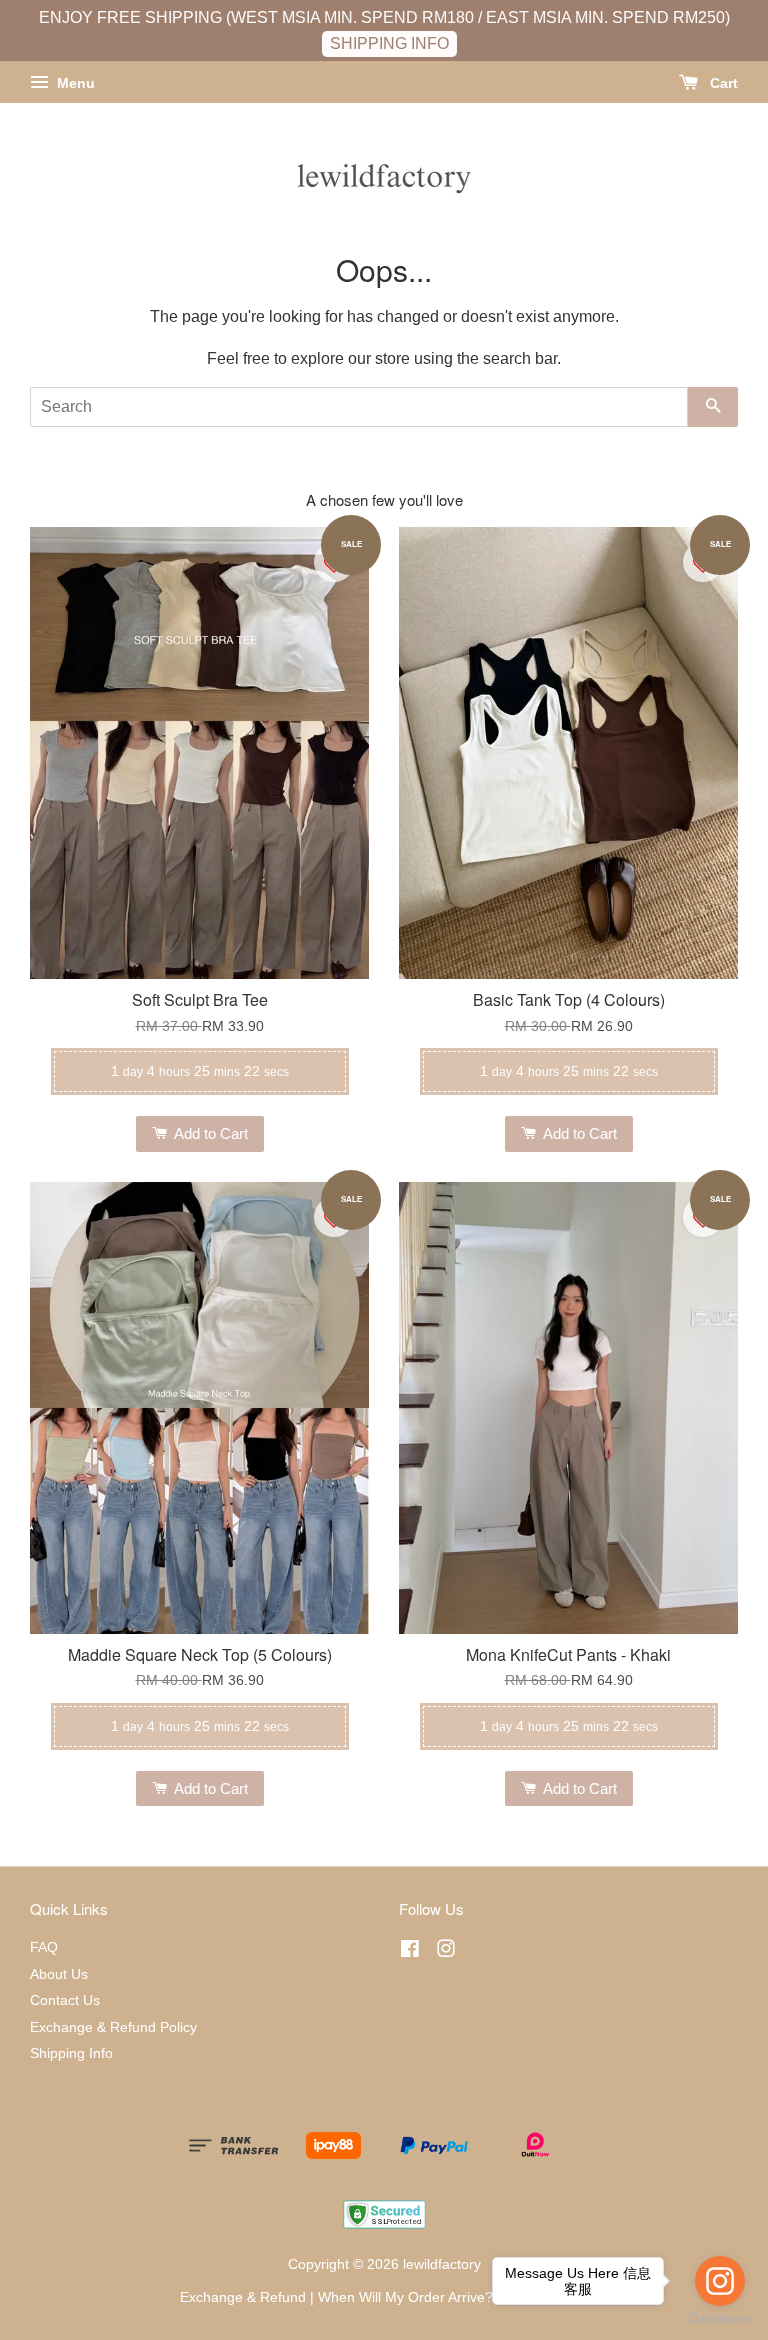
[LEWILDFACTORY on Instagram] (446, 1952)
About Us (59, 1974)
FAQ (44, 1947)
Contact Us (65, 2000)
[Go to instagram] (720, 2281)
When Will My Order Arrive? (405, 2297)
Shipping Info (71, 2053)
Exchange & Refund (243, 2297)
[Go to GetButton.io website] (720, 2319)
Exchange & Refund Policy (113, 2027)
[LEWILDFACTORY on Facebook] (410, 1952)
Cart (722, 83)
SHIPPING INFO (389, 43)
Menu (74, 83)
